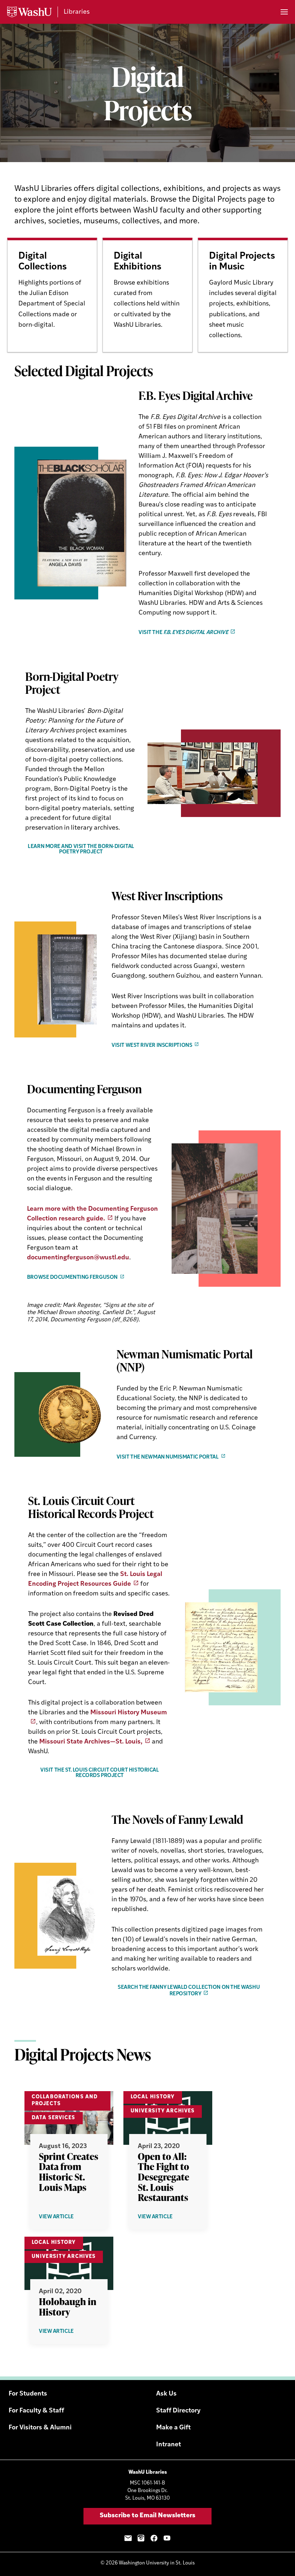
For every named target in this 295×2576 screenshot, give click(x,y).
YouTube (167, 2538)
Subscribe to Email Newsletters (147, 2516)
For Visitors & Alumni (40, 2428)
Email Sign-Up (128, 2538)
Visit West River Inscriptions (152, 1045)
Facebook (154, 2538)
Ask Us (166, 2394)
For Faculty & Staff (36, 2411)
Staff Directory (178, 2411)
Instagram (141, 2538)
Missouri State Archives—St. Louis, (91, 1742)
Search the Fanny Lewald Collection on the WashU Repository (189, 1991)
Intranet (169, 2445)
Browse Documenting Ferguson (72, 1278)
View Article (68, 2217)
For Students (28, 2394)
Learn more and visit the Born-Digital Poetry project (81, 849)
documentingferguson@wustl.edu (78, 1258)
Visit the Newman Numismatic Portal (168, 1457)
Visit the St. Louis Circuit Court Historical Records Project (99, 1773)
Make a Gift (173, 2428)
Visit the (183, 633)
